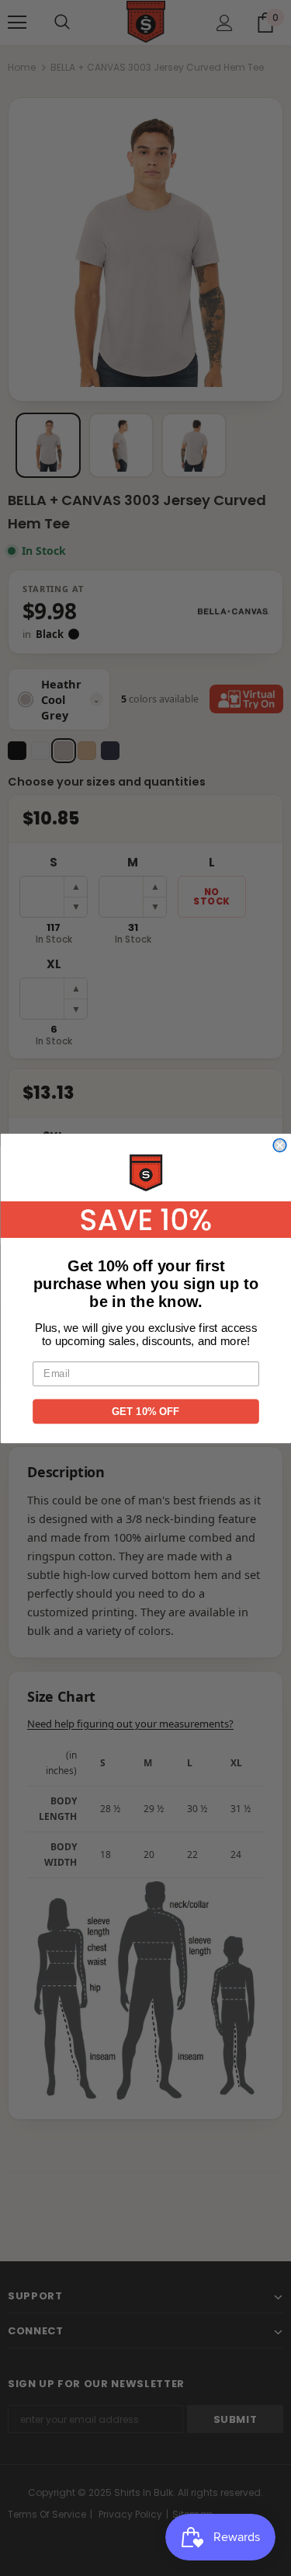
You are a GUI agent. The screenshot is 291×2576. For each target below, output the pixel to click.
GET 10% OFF (146, 1410)
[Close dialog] (280, 1145)
